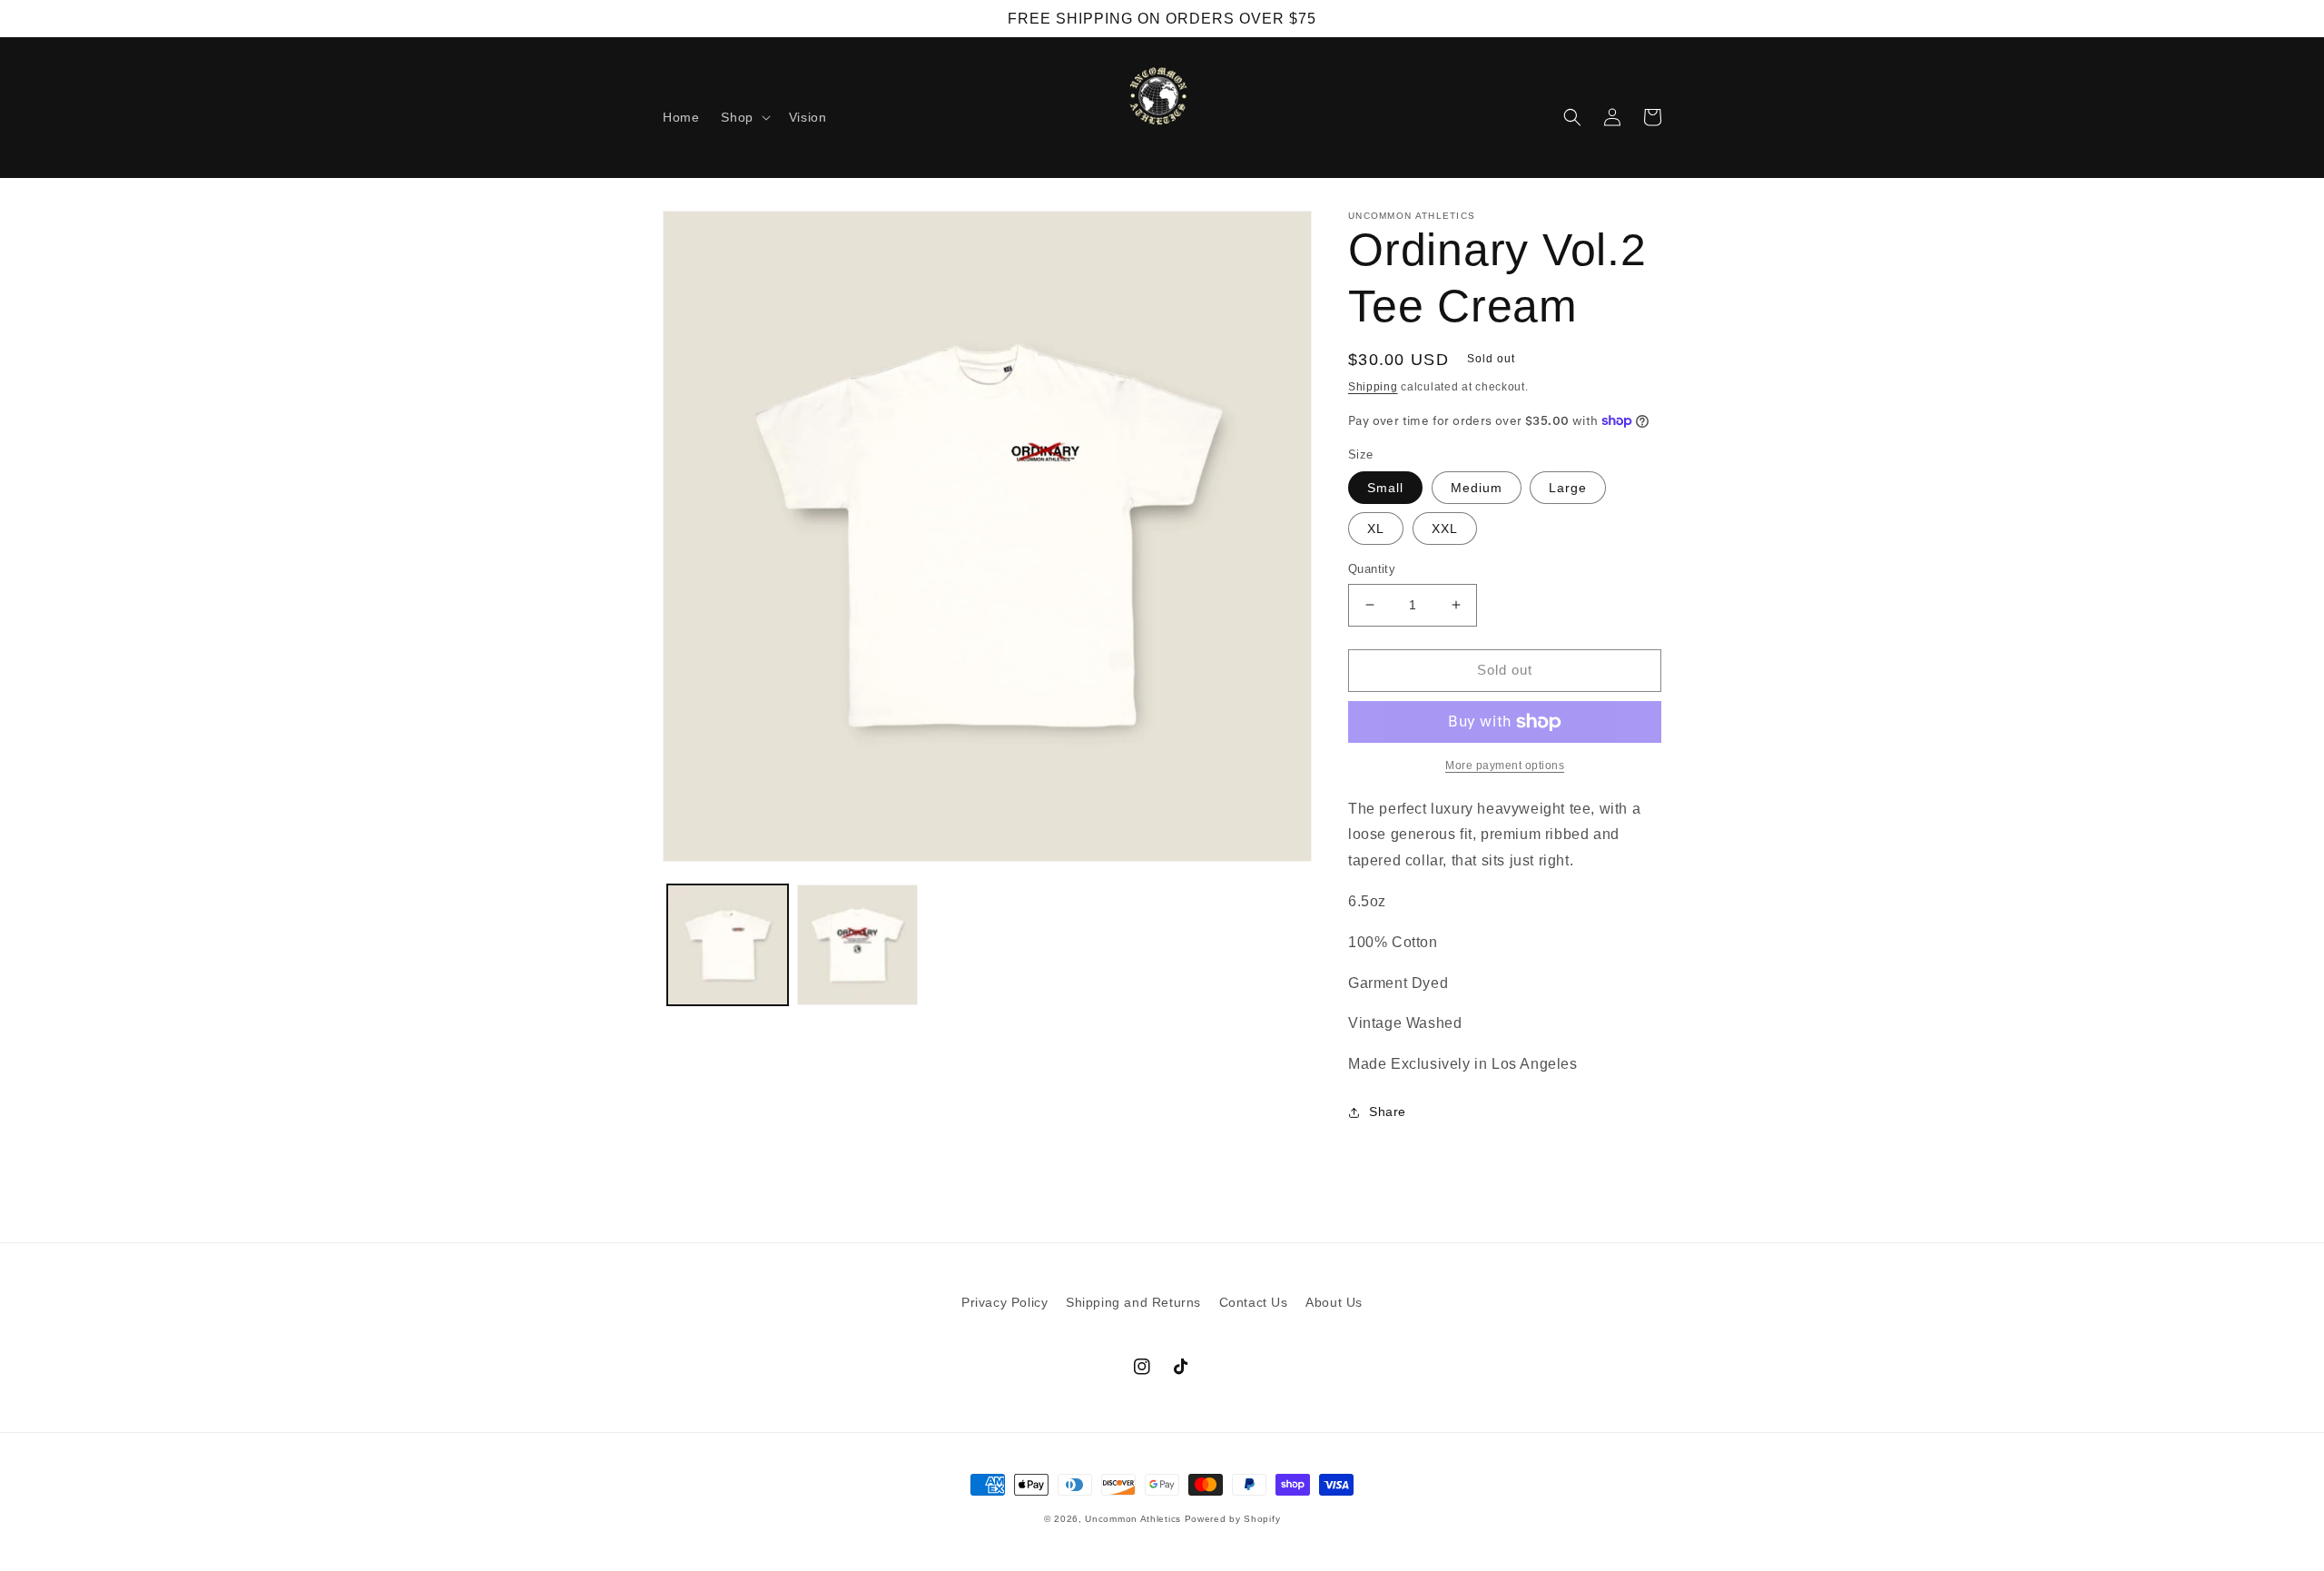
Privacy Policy (1004, 1302)
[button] (743, 117)
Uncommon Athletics (1133, 1519)
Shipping (1373, 387)
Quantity (1372, 569)
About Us (1334, 1302)
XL (1376, 529)
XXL (1445, 529)
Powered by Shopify (1233, 1519)
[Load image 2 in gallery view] (857, 945)
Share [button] (1388, 1112)
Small (1385, 488)
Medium (1477, 488)
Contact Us (1254, 1302)
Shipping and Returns (1133, 1302)
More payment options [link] (1505, 766)
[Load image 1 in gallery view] (728, 945)
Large (1568, 488)
